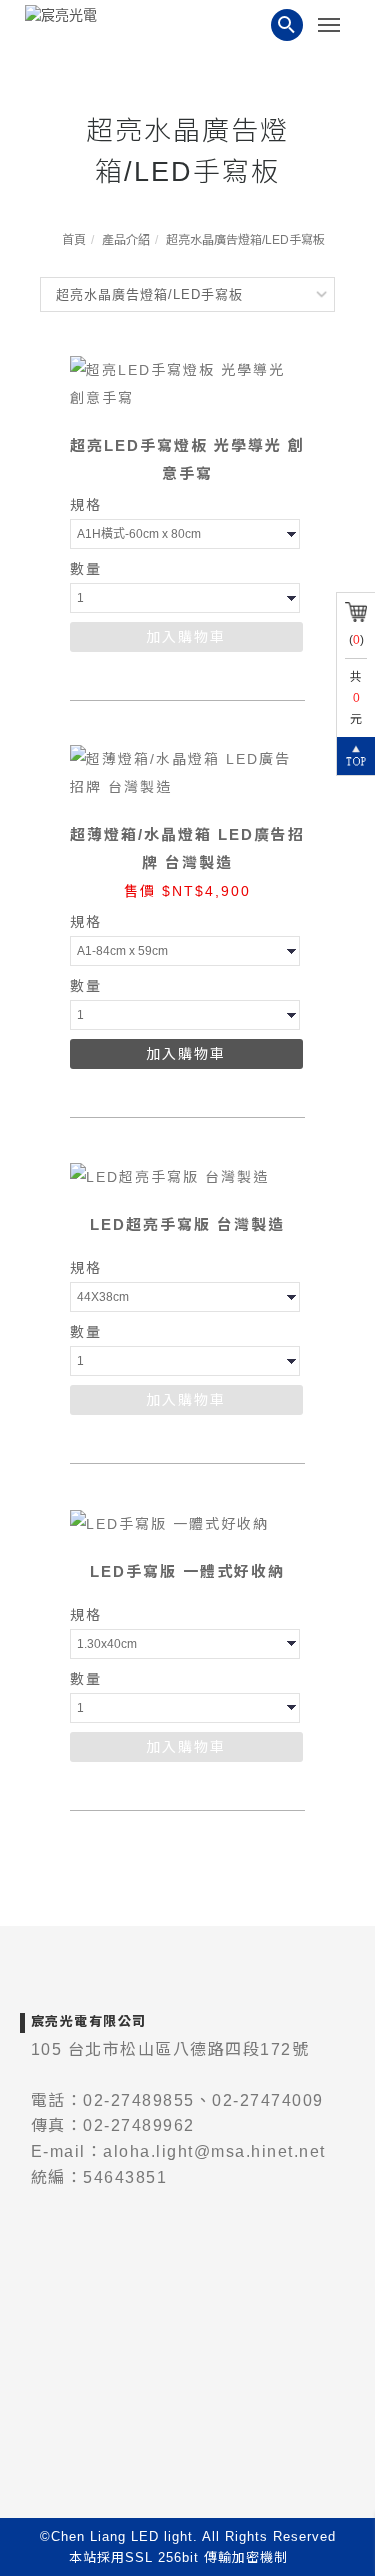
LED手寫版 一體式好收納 (187, 1571)
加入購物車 (186, 637)
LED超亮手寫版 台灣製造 (187, 1224)
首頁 (74, 240)
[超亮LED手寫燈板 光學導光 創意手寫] (187, 383)
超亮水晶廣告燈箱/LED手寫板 (245, 240)
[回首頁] (90, 15)
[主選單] (334, 26)
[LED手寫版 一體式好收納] (169, 1522)
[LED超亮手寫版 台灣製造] (169, 1176)
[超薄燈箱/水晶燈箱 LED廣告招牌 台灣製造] (187, 772)
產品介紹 (126, 240)
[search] (287, 25)
